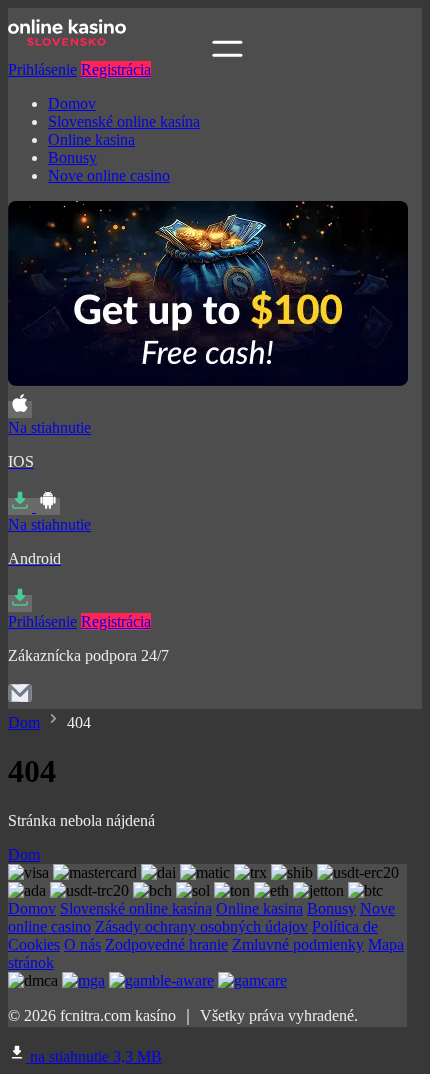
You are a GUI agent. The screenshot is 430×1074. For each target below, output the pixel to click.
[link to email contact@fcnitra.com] (20, 699)
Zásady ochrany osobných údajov (201, 926)
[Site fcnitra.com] (108, 51)
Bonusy (72, 157)
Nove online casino (109, 175)
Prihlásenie (42, 69)
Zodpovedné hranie (166, 944)
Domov (72, 103)
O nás (82, 944)
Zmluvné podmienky (298, 944)
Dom (24, 722)
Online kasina (91, 139)
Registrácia (116, 69)
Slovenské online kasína (124, 121)
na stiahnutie (94, 1056)
